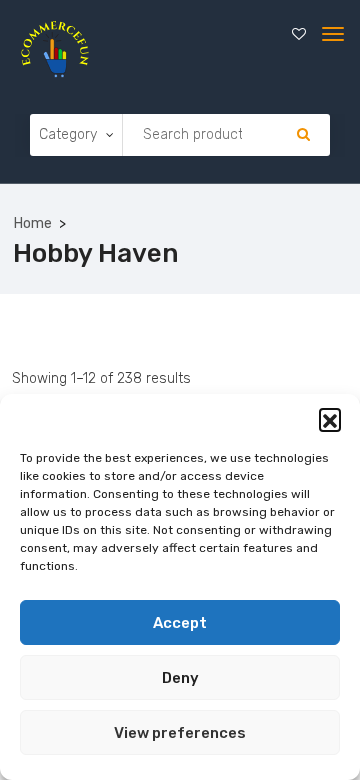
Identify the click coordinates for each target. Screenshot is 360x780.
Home (33, 223)
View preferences (180, 733)
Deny (180, 678)
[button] (330, 419)
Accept (180, 623)
